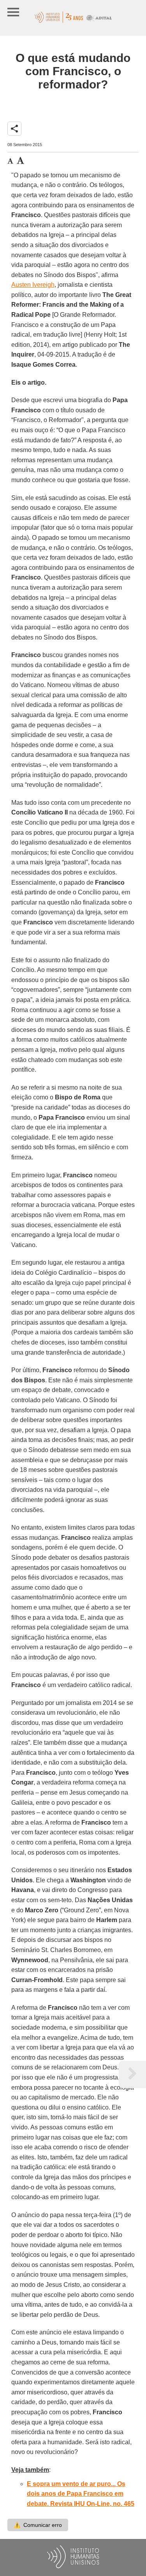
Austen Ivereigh (33, 285)
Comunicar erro (38, 2525)
